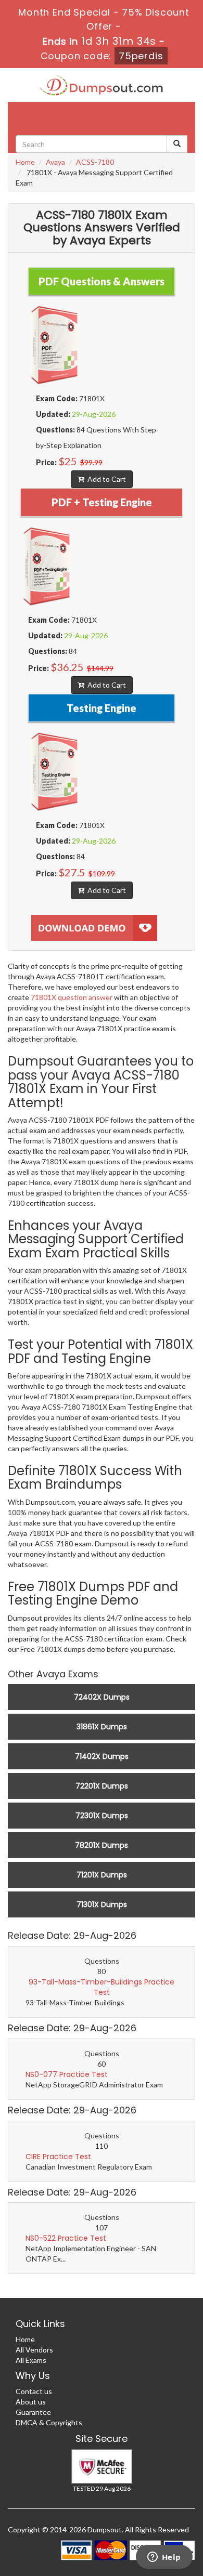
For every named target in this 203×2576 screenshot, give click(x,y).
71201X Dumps (102, 1875)
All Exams (31, 2360)
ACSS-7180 (95, 162)
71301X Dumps (102, 1904)
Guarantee (33, 2412)
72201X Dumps (102, 1786)
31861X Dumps (102, 1727)
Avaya (55, 162)
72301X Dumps (102, 1816)
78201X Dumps (102, 1845)
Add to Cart (105, 479)
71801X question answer (72, 997)
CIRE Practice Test (58, 2157)
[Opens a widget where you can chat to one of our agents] (164, 2558)
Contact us (34, 2391)
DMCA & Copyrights (49, 2422)
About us (31, 2402)
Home (25, 162)
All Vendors (34, 2350)
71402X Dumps (102, 1756)
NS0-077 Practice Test (67, 2074)
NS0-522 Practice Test (66, 2238)
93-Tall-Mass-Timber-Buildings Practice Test (102, 1987)
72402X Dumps (102, 1697)
